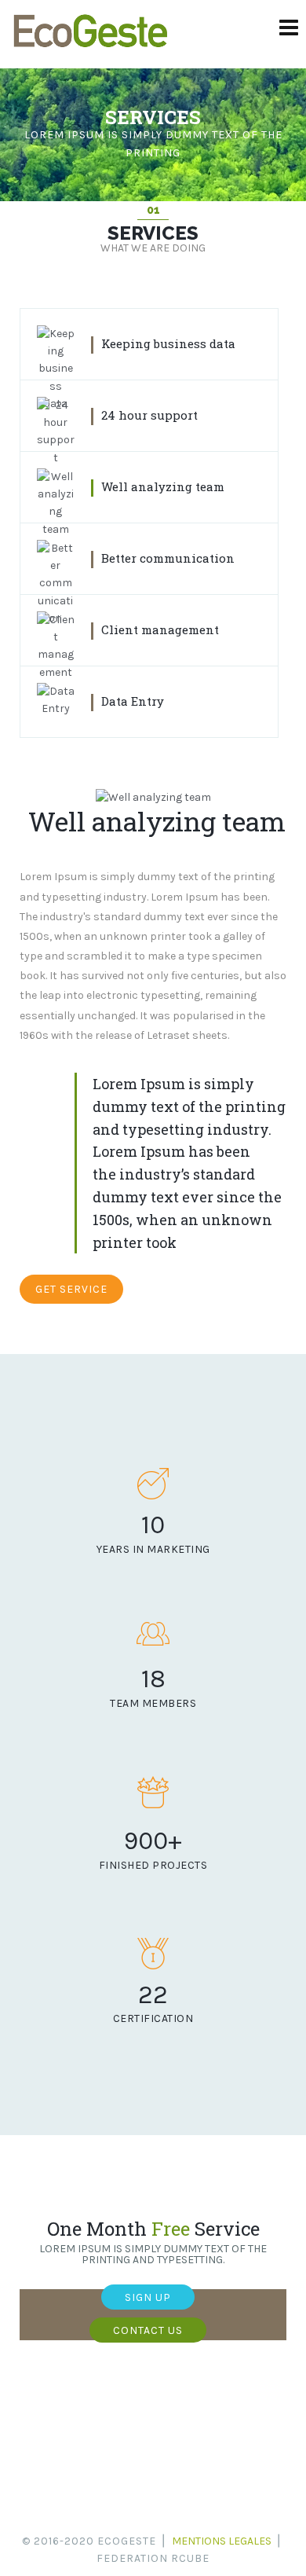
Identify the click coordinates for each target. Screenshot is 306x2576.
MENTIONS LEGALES (222, 2541)
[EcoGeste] (90, 48)
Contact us (148, 2330)
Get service (71, 1289)
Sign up (148, 2297)
